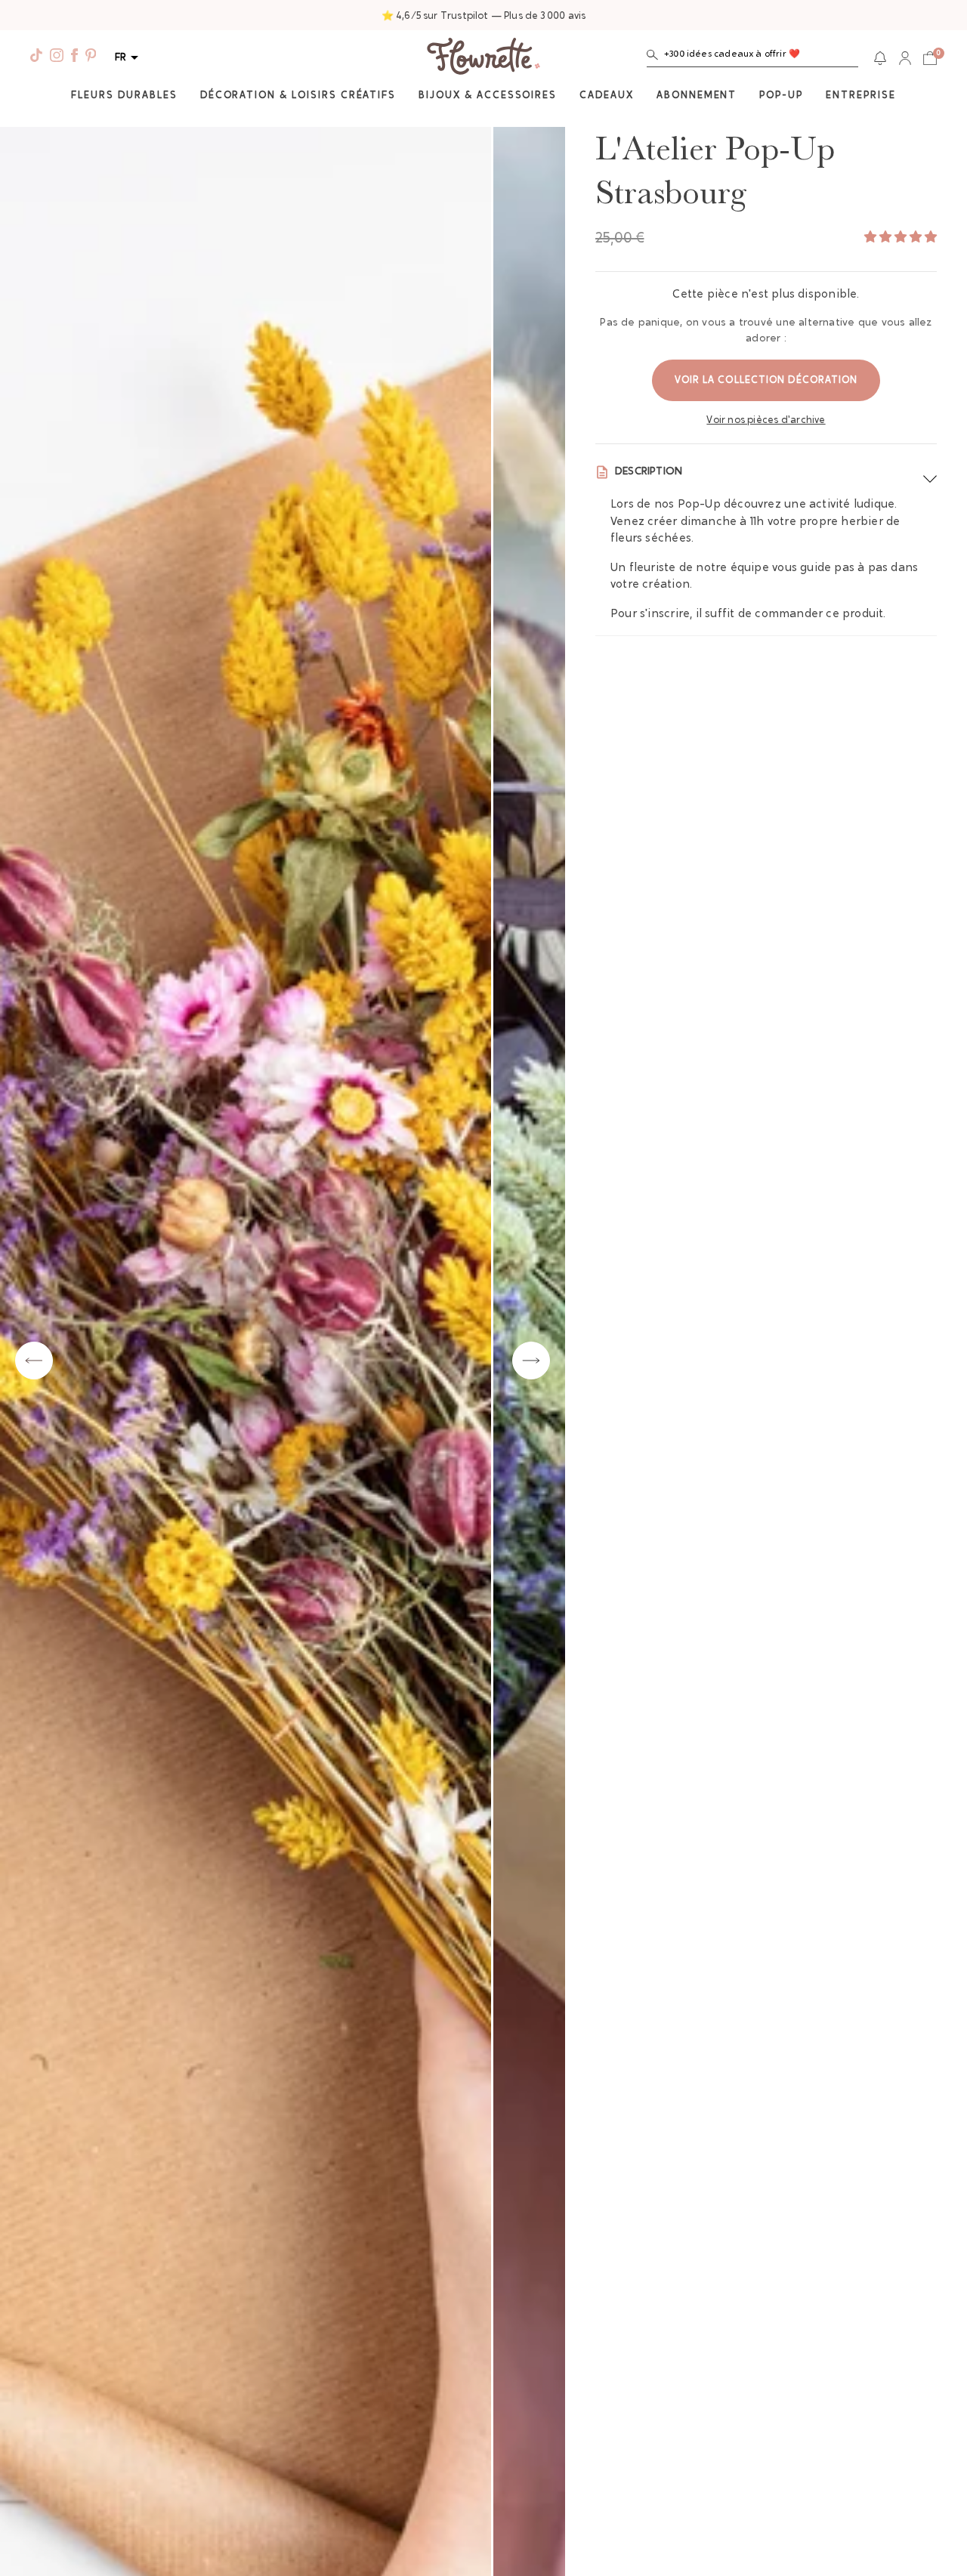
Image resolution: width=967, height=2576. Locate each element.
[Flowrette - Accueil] (483, 58)
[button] (752, 58)
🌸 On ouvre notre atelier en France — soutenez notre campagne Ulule (484, 16)
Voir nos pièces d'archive (766, 420)
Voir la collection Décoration (766, 380)
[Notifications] (880, 58)
